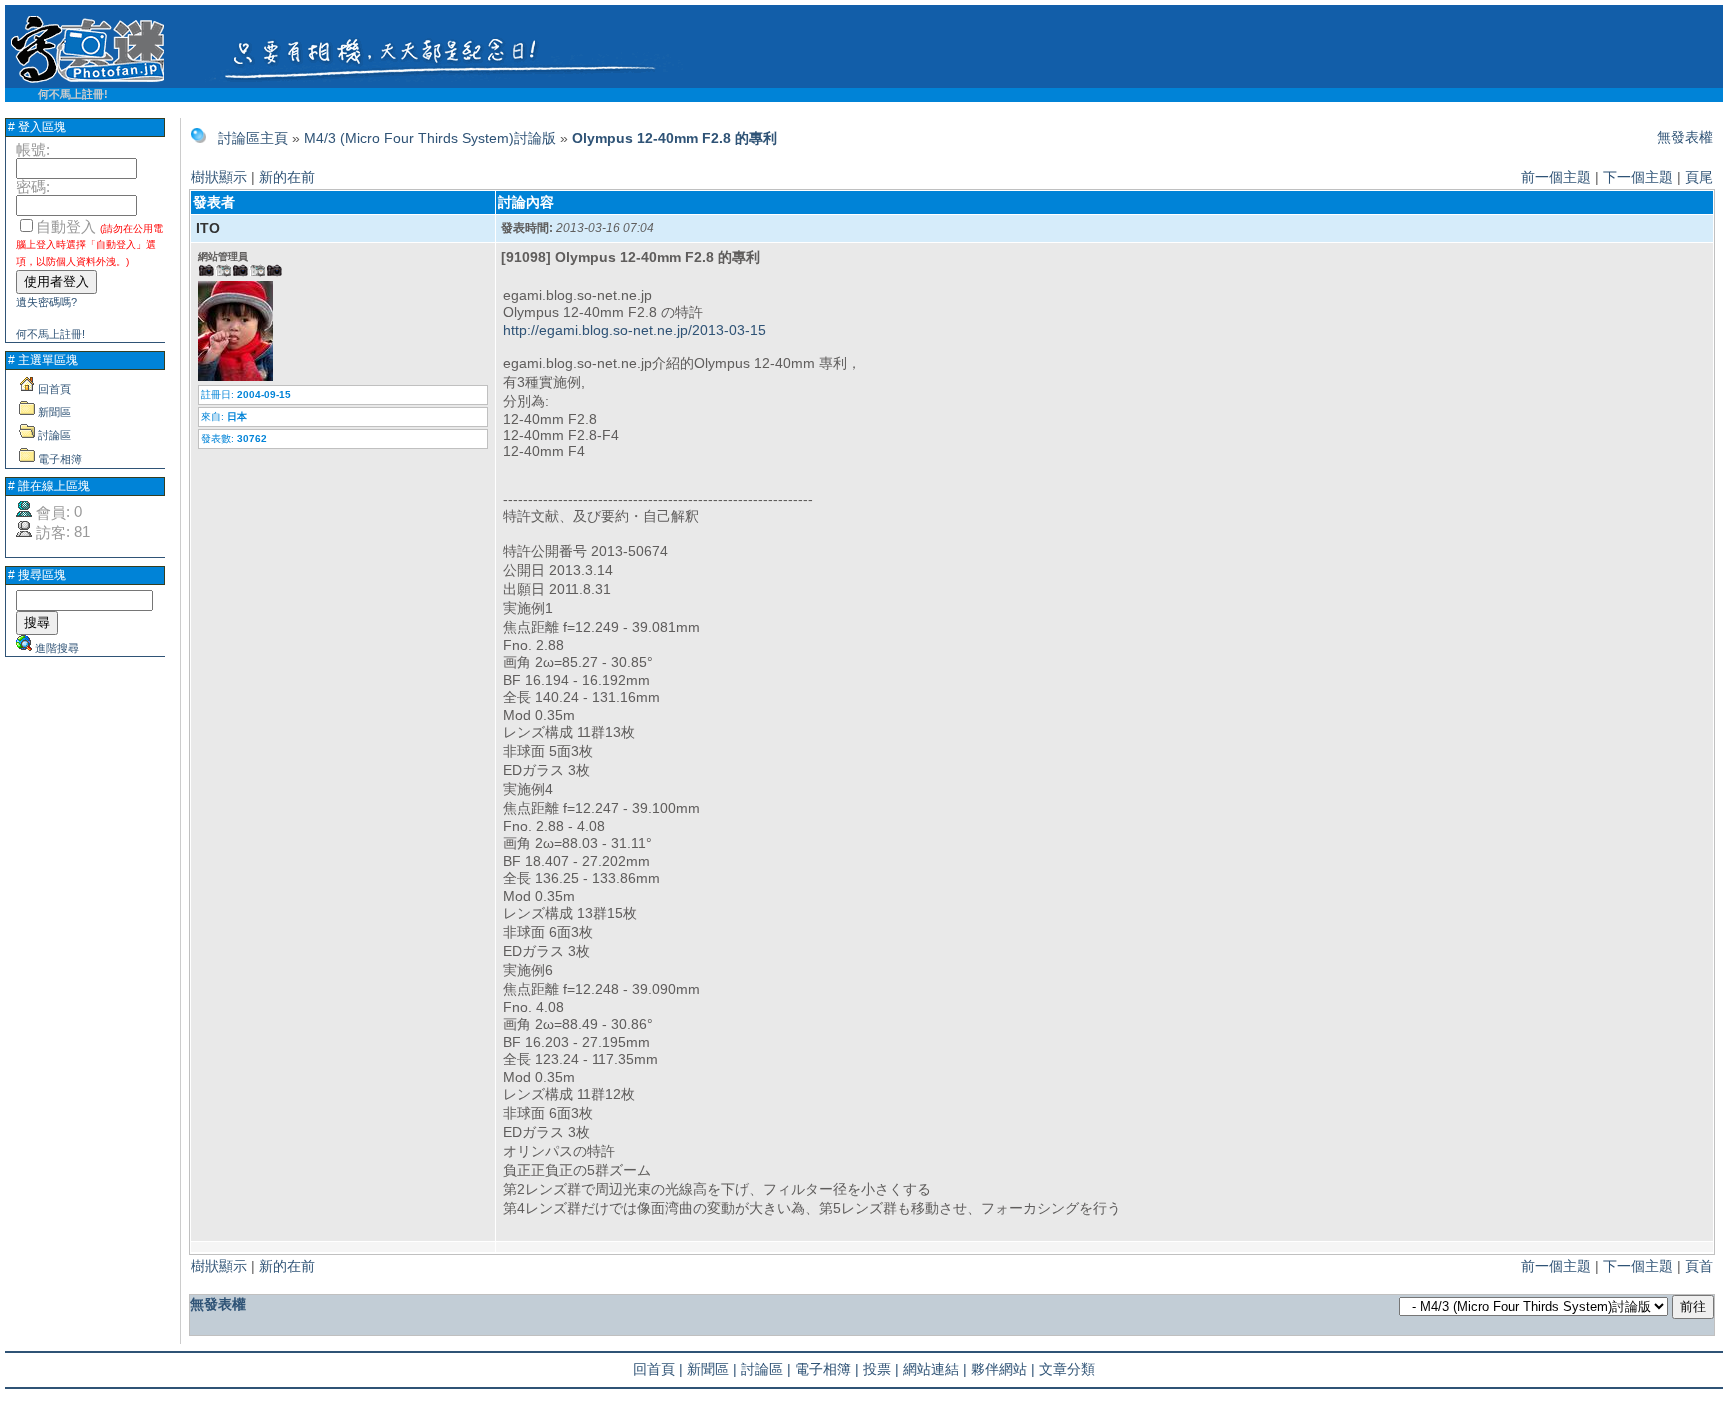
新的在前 (287, 177)
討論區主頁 (253, 138)
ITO (208, 228)
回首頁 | (658, 1369)
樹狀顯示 (219, 177)
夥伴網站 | (1003, 1369)
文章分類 (1067, 1369)
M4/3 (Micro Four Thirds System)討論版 (430, 138)
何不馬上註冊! (73, 94)
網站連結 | (935, 1369)
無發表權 (1685, 137)
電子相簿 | (827, 1369)
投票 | (881, 1369)
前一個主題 (1556, 177)
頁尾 (1699, 177)
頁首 (1699, 1266)
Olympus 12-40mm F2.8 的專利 (674, 138)
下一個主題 (1638, 177)
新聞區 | (712, 1369)
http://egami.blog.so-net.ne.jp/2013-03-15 (634, 330)
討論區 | (766, 1369)
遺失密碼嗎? (46, 302)
